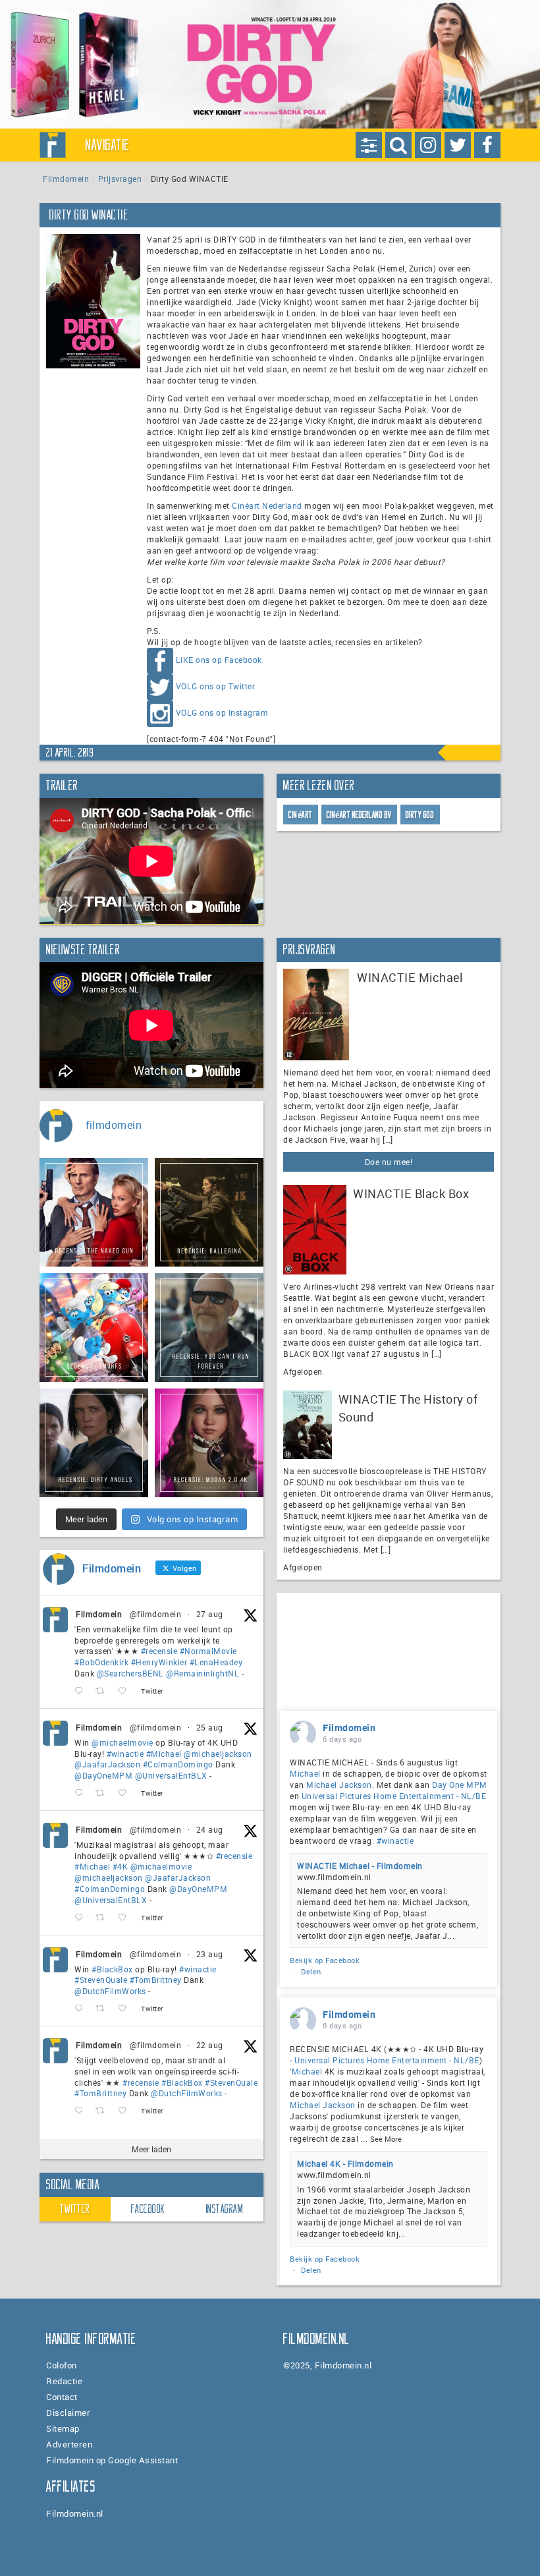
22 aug (210, 2045)
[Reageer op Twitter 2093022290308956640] (82, 1691)
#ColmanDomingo (178, 1764)
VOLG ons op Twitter (216, 687)
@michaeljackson (218, 1754)
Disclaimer (68, 2413)
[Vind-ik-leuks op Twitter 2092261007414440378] (126, 1793)
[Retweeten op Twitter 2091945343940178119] (104, 1918)
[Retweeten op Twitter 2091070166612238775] (104, 2111)
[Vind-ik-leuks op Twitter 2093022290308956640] (126, 1691)
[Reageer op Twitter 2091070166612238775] (82, 2111)
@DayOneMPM (103, 1775)
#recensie (159, 1651)
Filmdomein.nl (75, 2513)
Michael (305, 1773)
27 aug (210, 1614)
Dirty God (420, 815)
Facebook (148, 2209)
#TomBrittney (156, 1980)
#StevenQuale (101, 1980)
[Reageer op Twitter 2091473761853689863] (82, 2009)
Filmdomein (66, 179)
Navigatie (108, 145)
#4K (121, 1866)
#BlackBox (112, 1969)
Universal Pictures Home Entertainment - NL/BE (394, 1796)
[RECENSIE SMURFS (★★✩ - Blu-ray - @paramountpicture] (94, 1328)
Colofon (62, 2365)
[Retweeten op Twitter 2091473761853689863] (104, 2009)
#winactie (125, 1754)
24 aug (210, 1829)
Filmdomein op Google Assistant (112, 2460)
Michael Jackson (339, 1785)
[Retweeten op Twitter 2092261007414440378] (104, 1793)
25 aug (210, 1727)
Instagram (225, 2209)
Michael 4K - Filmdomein (345, 2163)
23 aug (210, 1954)
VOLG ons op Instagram (222, 713)
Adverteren (69, 2444)
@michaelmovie (122, 1742)
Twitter (75, 2209)
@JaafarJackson (107, 1764)
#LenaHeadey (216, 1662)
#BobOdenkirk (101, 1662)
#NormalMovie (208, 1651)
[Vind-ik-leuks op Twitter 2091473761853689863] (126, 2009)
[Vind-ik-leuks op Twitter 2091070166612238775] (126, 2111)
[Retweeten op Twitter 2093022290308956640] (104, 1691)
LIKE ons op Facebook (219, 660)
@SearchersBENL (130, 1673)
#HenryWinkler (159, 1662)
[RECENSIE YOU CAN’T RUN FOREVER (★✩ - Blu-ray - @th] (209, 1328)
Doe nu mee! (389, 1162)
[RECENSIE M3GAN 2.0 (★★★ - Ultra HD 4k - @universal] (209, 1443)
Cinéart (301, 815)
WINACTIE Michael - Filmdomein (360, 1866)
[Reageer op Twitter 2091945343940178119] (82, 1918)
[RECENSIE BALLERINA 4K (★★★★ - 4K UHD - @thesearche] (209, 1212)
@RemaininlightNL (202, 1673)
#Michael (164, 1754)
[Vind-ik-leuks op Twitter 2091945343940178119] (126, 1918)
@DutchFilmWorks (110, 1991)
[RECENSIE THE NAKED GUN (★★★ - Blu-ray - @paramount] (94, 1212)
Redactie (64, 2381)
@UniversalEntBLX (171, 1775)
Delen (311, 1971)
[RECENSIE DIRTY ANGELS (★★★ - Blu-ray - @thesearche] (94, 1443)
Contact (62, 2397)
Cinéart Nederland (267, 505)
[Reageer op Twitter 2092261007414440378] (82, 1793)
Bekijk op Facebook (325, 1960)
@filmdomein (156, 1614)
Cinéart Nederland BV (359, 815)
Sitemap (63, 2428)
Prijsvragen (120, 179)
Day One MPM (460, 1785)
